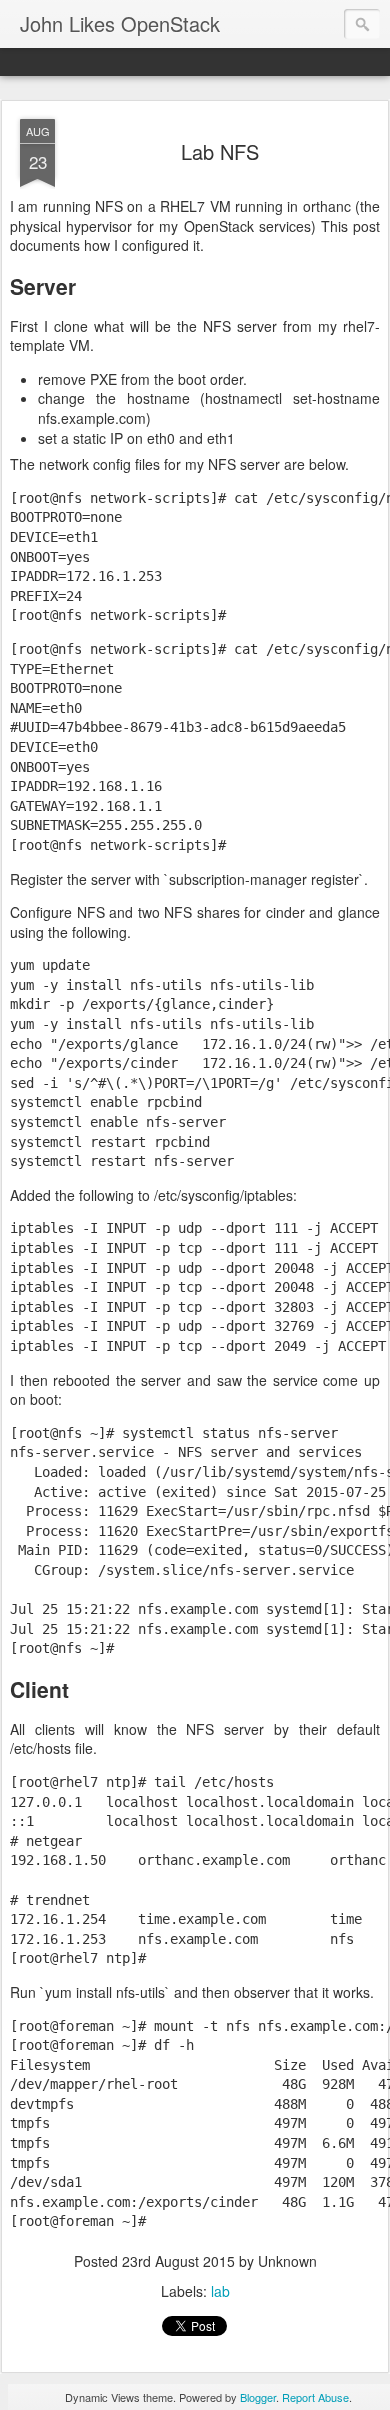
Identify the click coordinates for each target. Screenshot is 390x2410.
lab (220, 2291)
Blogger (258, 2397)
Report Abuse (315, 2397)
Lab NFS (220, 151)
